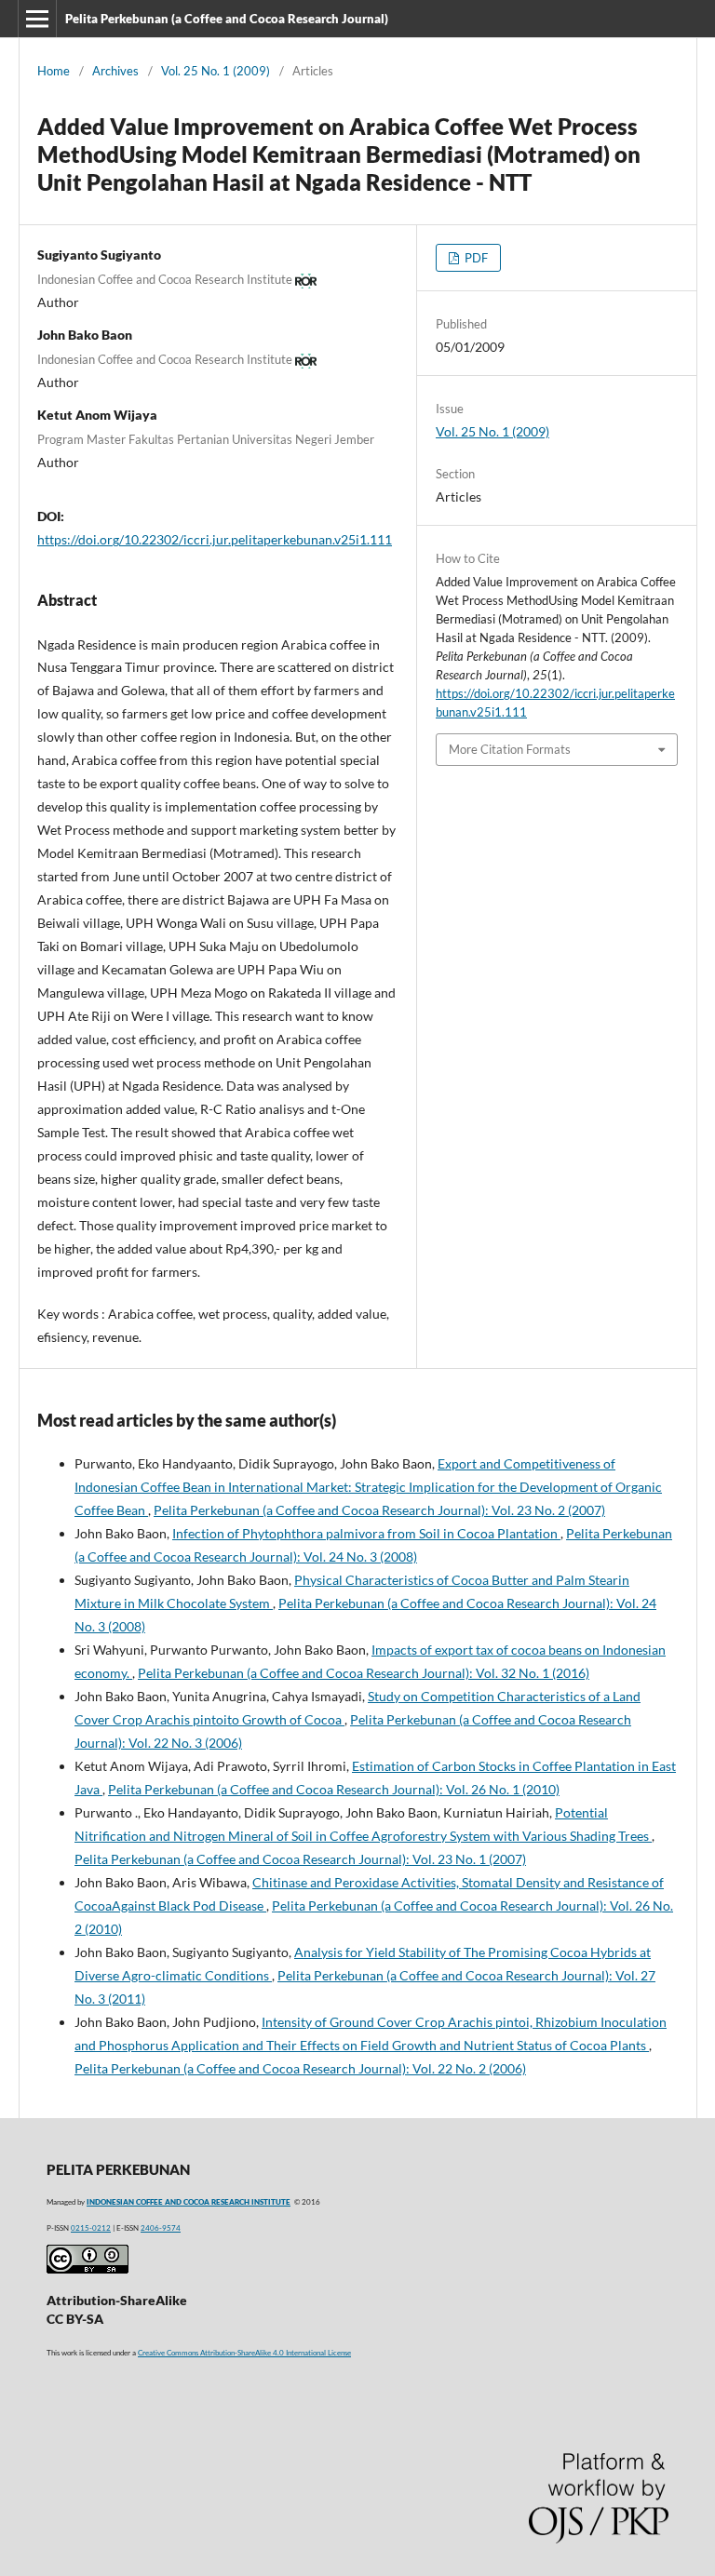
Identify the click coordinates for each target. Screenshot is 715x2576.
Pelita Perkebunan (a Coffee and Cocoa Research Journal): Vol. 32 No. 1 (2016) (364, 1673)
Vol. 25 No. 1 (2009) (216, 71)
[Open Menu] (37, 19)
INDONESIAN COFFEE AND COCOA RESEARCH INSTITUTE (189, 2202)
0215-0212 (91, 2228)
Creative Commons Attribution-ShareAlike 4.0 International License (244, 2353)
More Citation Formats (510, 749)
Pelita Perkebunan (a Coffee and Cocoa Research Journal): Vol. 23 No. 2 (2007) (379, 1510)
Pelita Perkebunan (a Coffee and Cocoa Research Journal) (227, 19)
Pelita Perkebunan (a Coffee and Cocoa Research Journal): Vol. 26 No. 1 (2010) (334, 1789)
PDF (475, 258)
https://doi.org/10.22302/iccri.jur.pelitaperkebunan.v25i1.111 (215, 539)
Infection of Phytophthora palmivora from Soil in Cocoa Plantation (366, 1533)
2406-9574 (161, 2228)
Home (54, 71)
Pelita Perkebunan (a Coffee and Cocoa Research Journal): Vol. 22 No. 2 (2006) (300, 2068)
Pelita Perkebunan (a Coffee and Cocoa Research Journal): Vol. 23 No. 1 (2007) (300, 1859)
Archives (115, 71)
